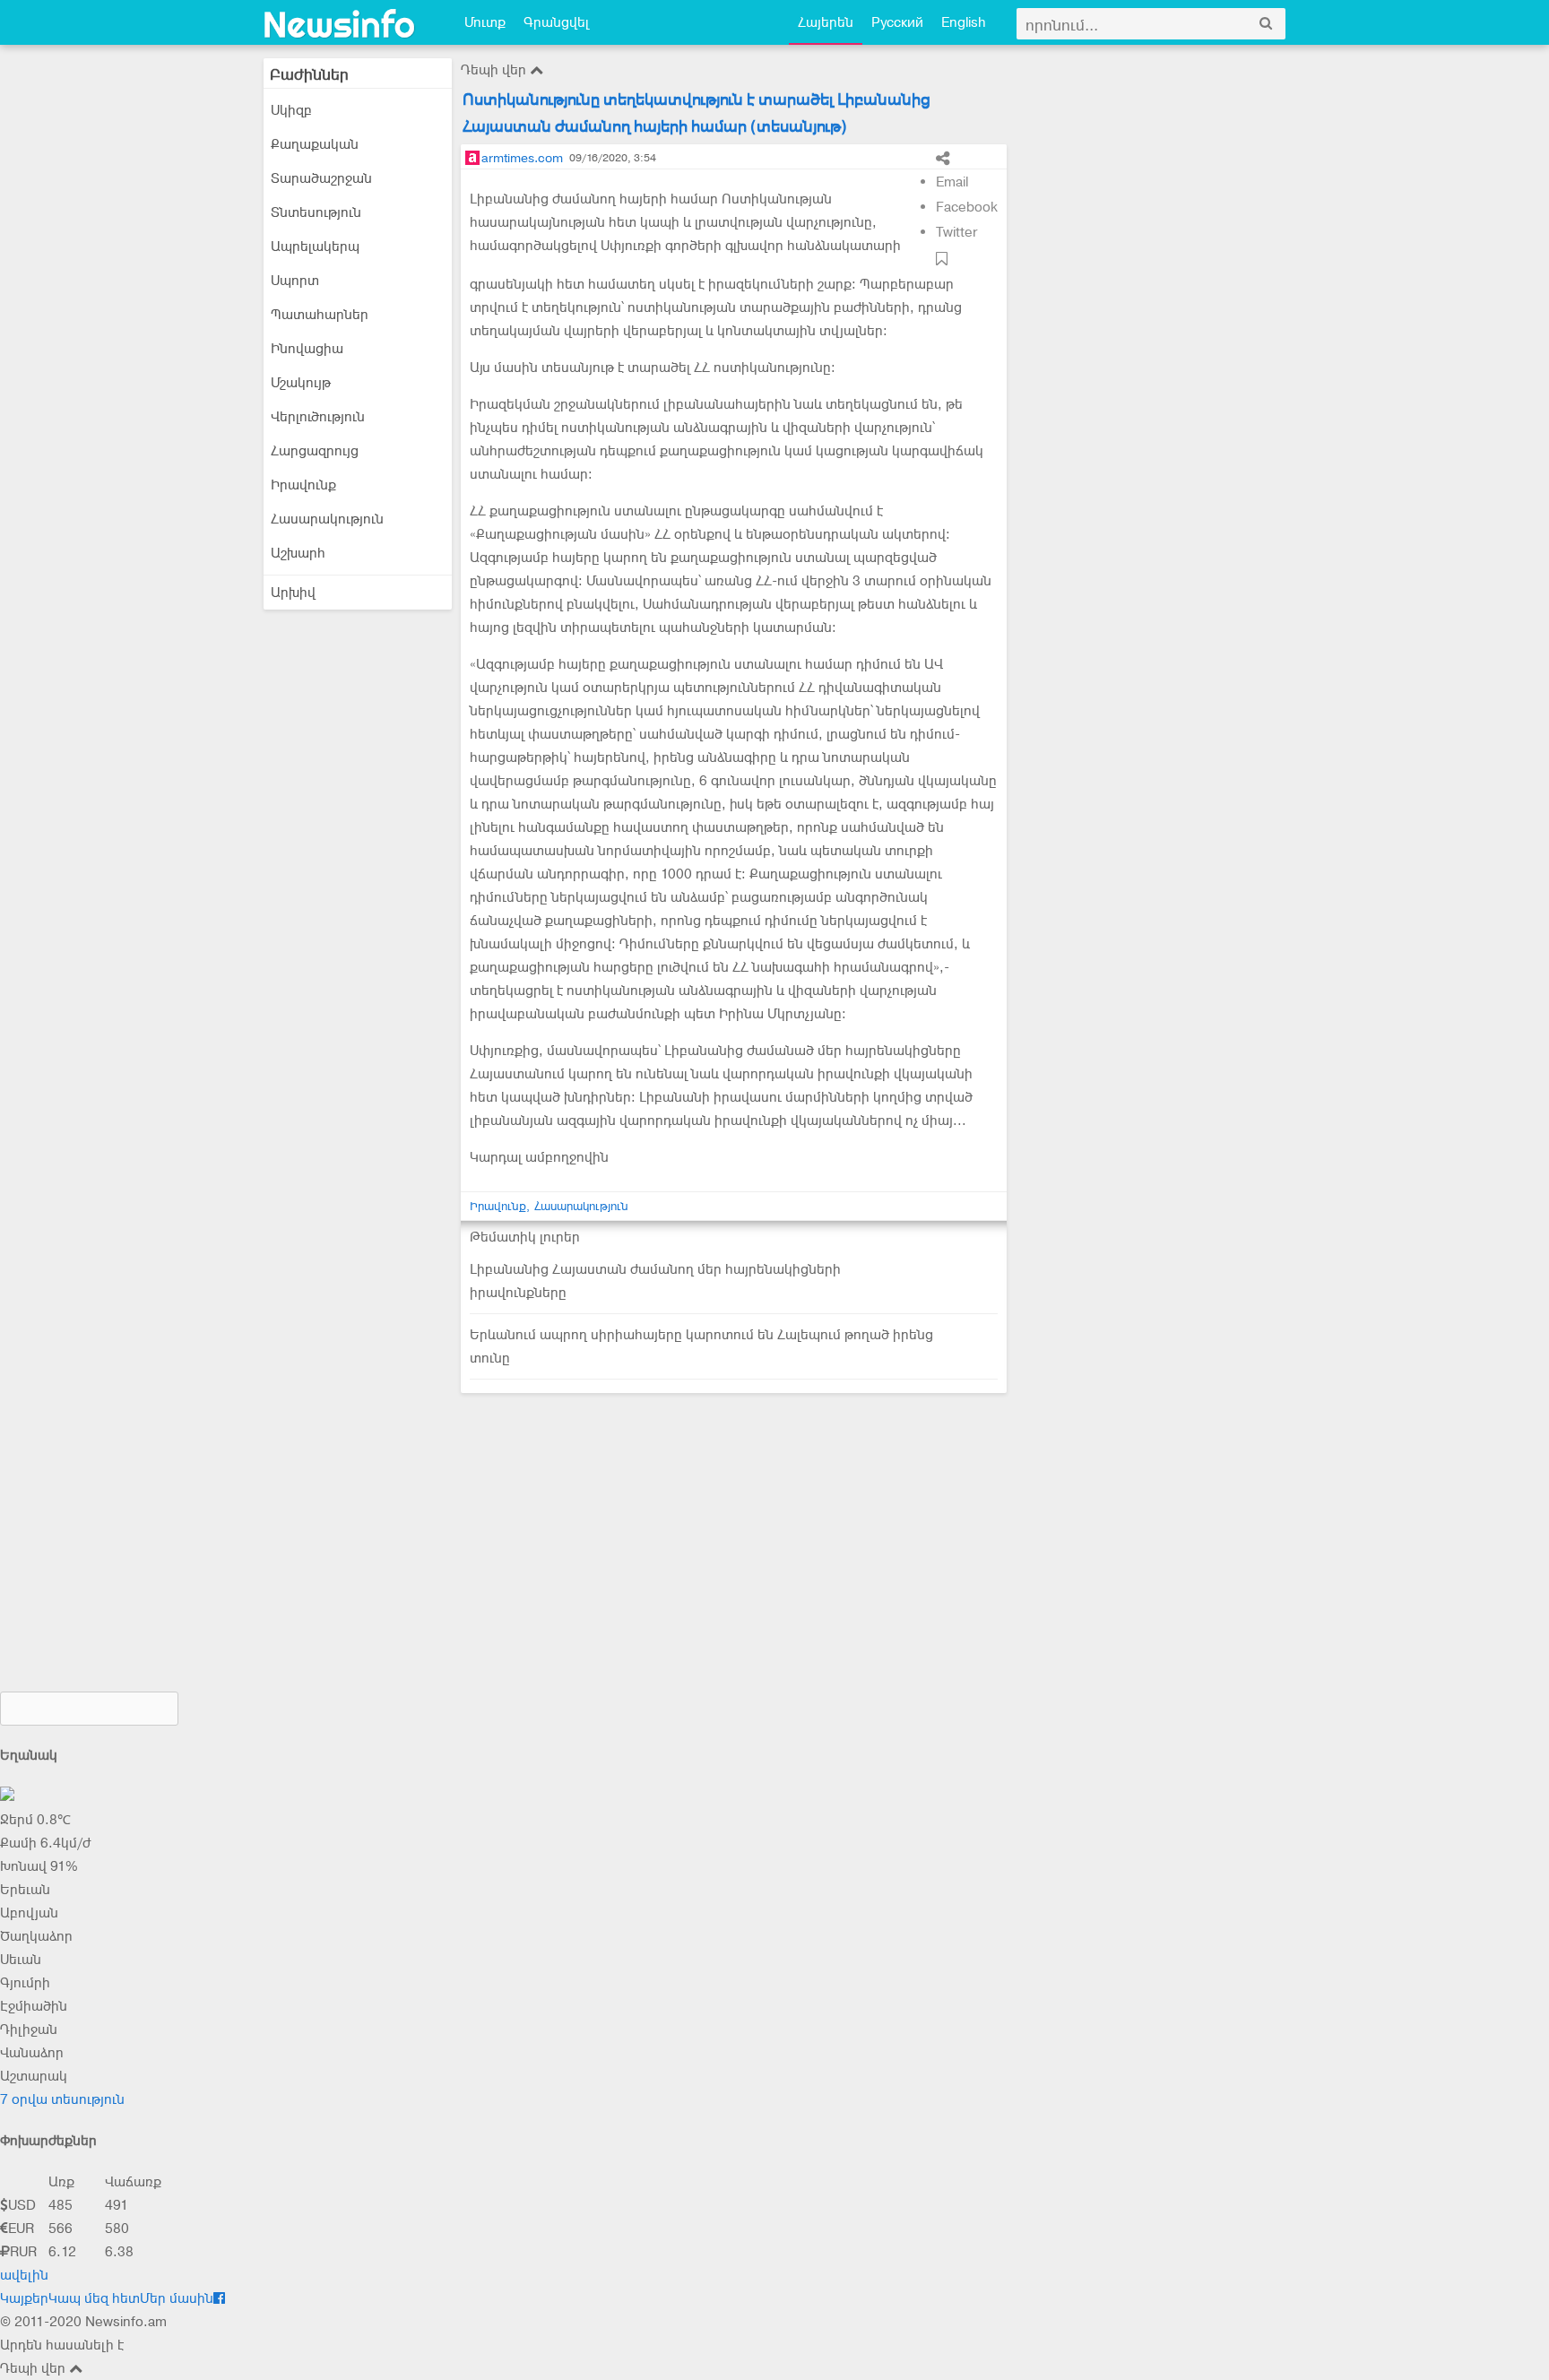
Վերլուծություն (318, 417)
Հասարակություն (327, 519)
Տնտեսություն (316, 212)
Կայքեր (24, 2298)
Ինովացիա (307, 349)
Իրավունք (303, 485)
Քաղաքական (315, 144)
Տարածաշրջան (321, 178)
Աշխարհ (298, 553)
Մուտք (485, 22)
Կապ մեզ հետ (94, 2298)
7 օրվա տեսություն (62, 2099)
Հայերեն (826, 22)
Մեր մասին (177, 2298)
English (964, 22)
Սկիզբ (291, 110)
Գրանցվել (556, 22)
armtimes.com (522, 158)
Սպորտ (295, 281)
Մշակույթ (301, 383)
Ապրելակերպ (315, 247)
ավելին (24, 2275)
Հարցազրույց (315, 451)
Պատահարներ (320, 315)
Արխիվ (293, 593)
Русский (897, 22)
